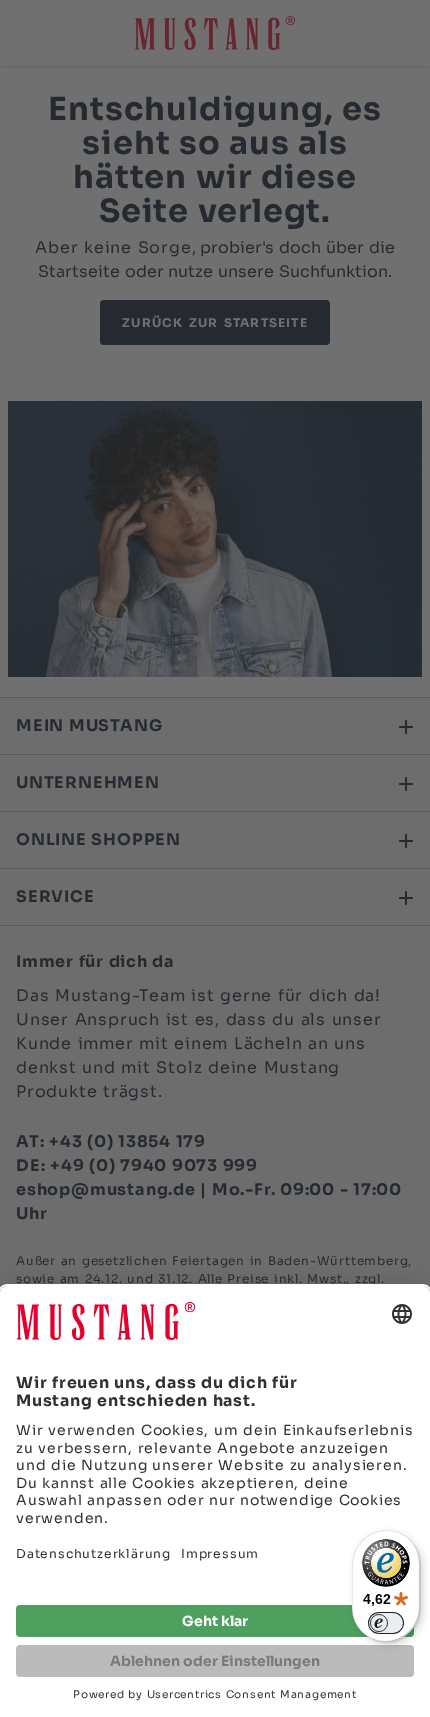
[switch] (386, 1623)
